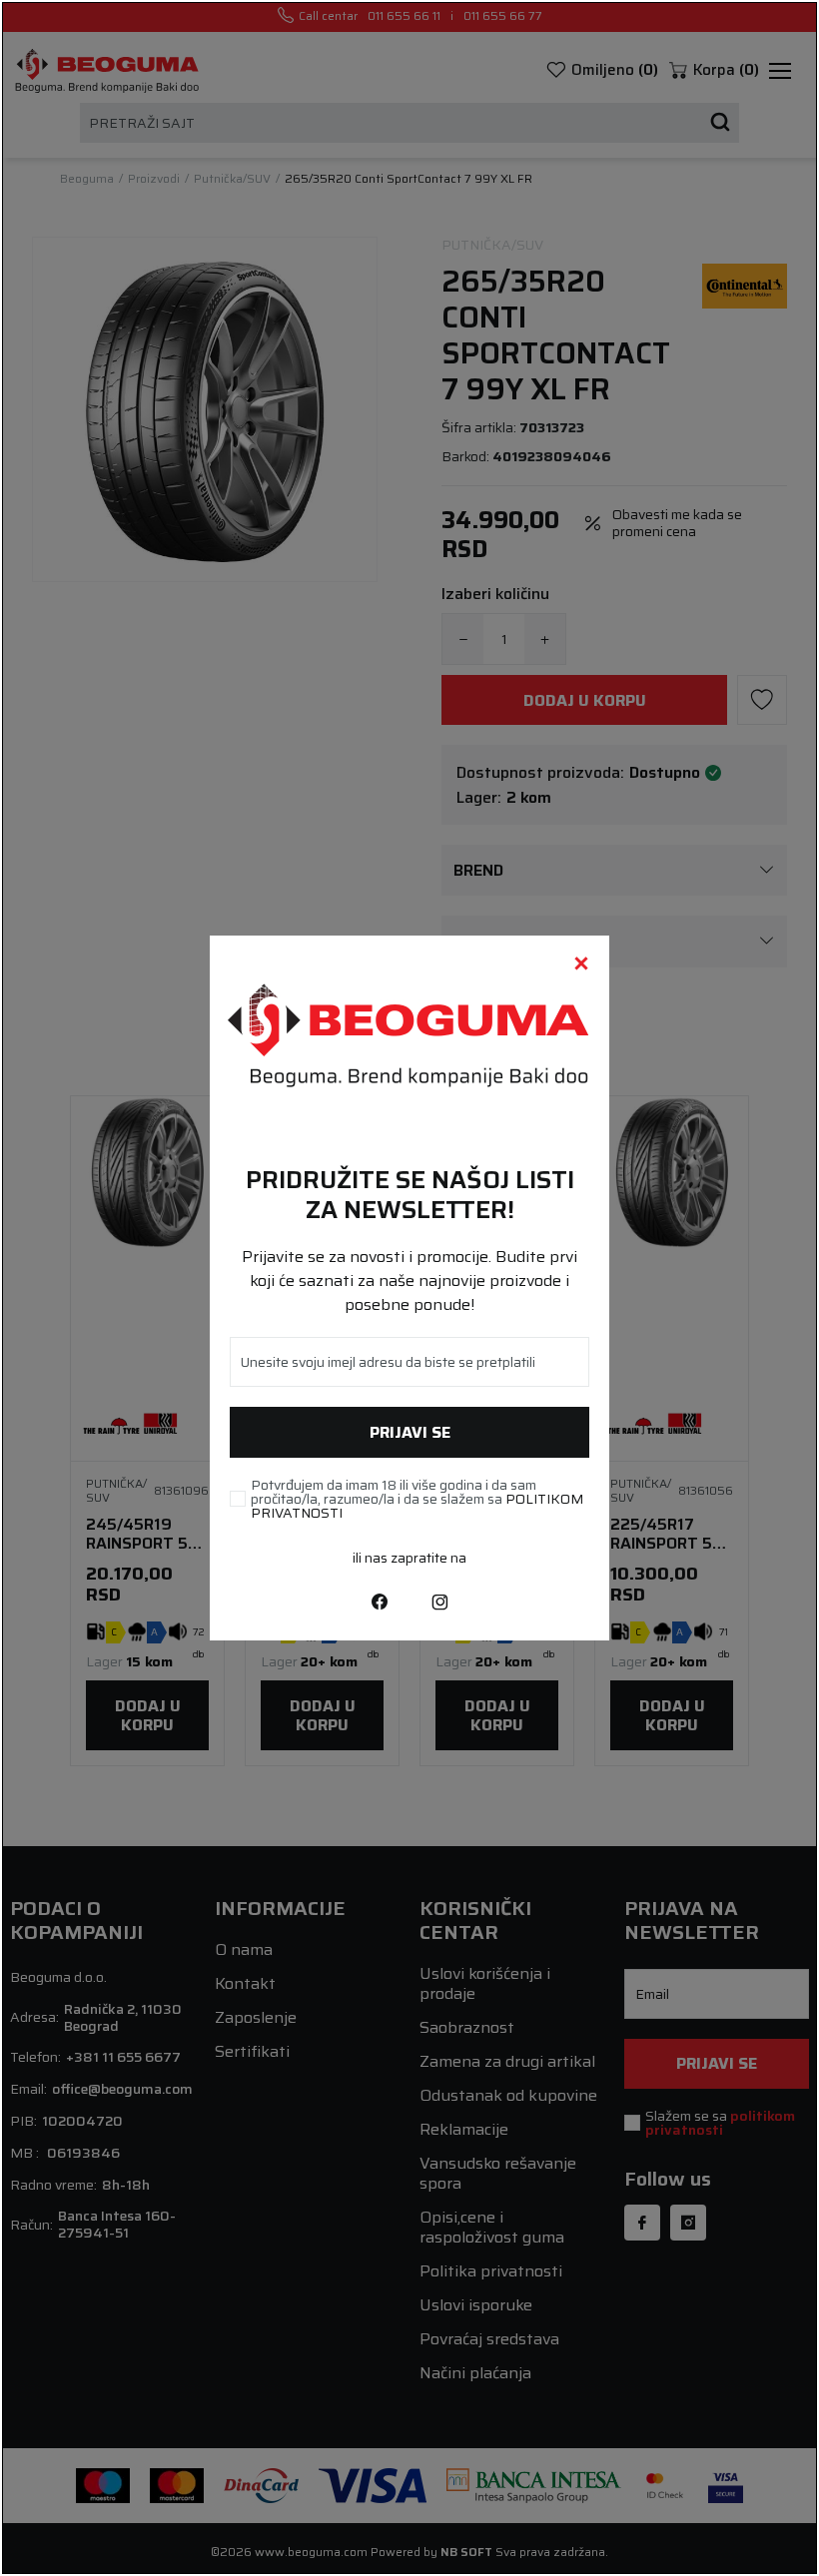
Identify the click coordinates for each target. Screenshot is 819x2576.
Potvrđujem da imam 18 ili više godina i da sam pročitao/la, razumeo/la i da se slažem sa (417, 1499)
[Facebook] (380, 1601)
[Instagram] (439, 1601)
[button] (581, 964)
